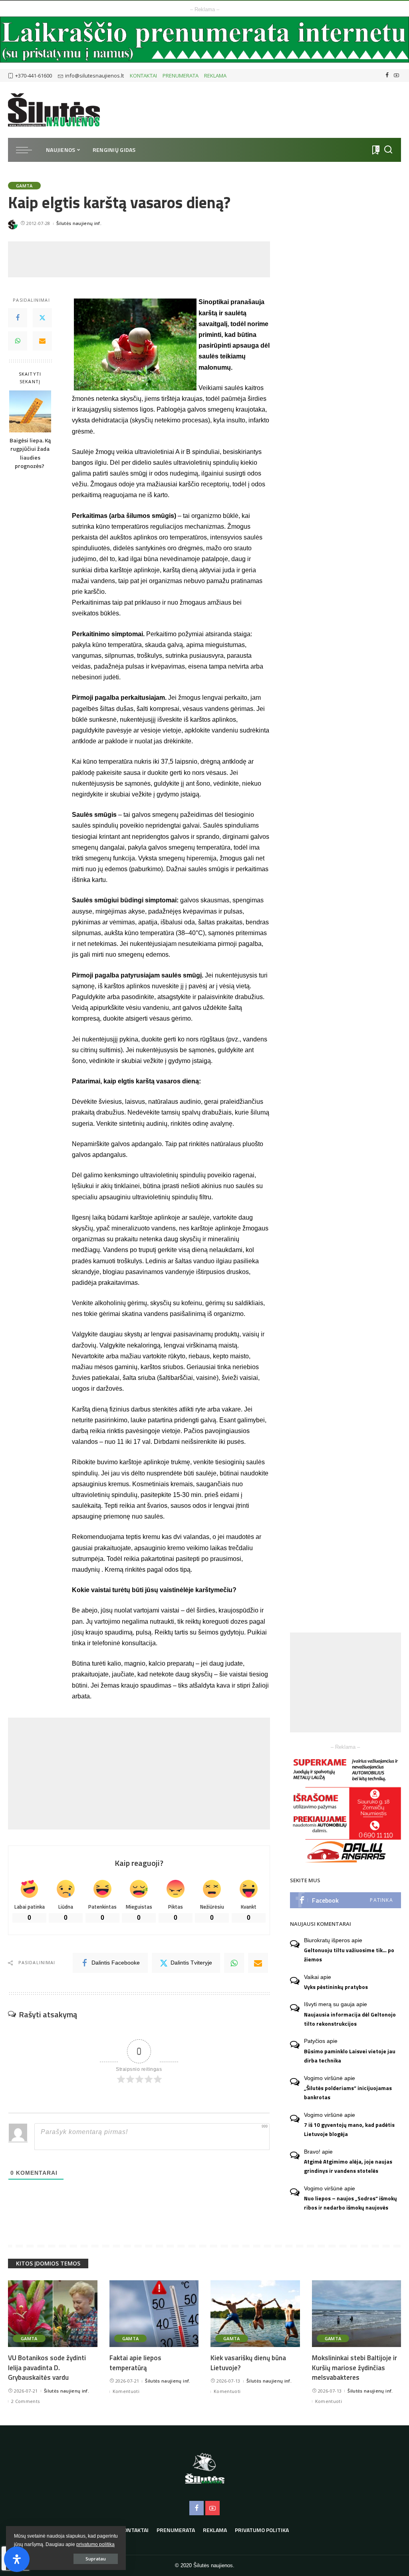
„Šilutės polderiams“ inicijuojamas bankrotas (348, 2093)
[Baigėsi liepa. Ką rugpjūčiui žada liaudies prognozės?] (30, 411)
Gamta (24, 186)
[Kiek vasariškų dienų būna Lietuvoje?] (255, 2314)
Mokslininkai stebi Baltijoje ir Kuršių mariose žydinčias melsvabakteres (354, 2368)
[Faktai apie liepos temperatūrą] (154, 2314)
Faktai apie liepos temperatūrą (135, 2363)
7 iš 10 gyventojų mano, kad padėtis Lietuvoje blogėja (349, 2129)
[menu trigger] (28, 150)
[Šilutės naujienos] (54, 110)
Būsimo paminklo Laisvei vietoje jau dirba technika (350, 2056)
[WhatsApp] (18, 341)
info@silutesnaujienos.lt (94, 76)
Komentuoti (126, 2391)
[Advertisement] (153, 259)
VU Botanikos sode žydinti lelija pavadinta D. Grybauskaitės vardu (47, 2368)
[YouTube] (396, 76)
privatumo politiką (95, 2544)
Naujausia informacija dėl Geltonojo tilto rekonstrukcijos (350, 2019)
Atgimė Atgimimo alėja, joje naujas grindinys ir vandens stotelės (348, 2166)
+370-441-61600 (34, 76)
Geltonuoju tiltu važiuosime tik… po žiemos (349, 1955)
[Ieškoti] (388, 150)
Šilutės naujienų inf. (79, 223)
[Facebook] (387, 76)
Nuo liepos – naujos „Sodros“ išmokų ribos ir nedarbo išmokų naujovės (350, 2203)
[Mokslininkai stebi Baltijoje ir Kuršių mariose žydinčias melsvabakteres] (357, 2314)
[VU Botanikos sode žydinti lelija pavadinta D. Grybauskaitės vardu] (53, 2314)
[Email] (42, 341)
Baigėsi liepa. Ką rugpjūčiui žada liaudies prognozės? (30, 454)
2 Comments (25, 2401)
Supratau (96, 2559)
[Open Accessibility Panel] (17, 2559)
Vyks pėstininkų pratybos (336, 1987)
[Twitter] (42, 318)
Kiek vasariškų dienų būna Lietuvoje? (248, 2363)
